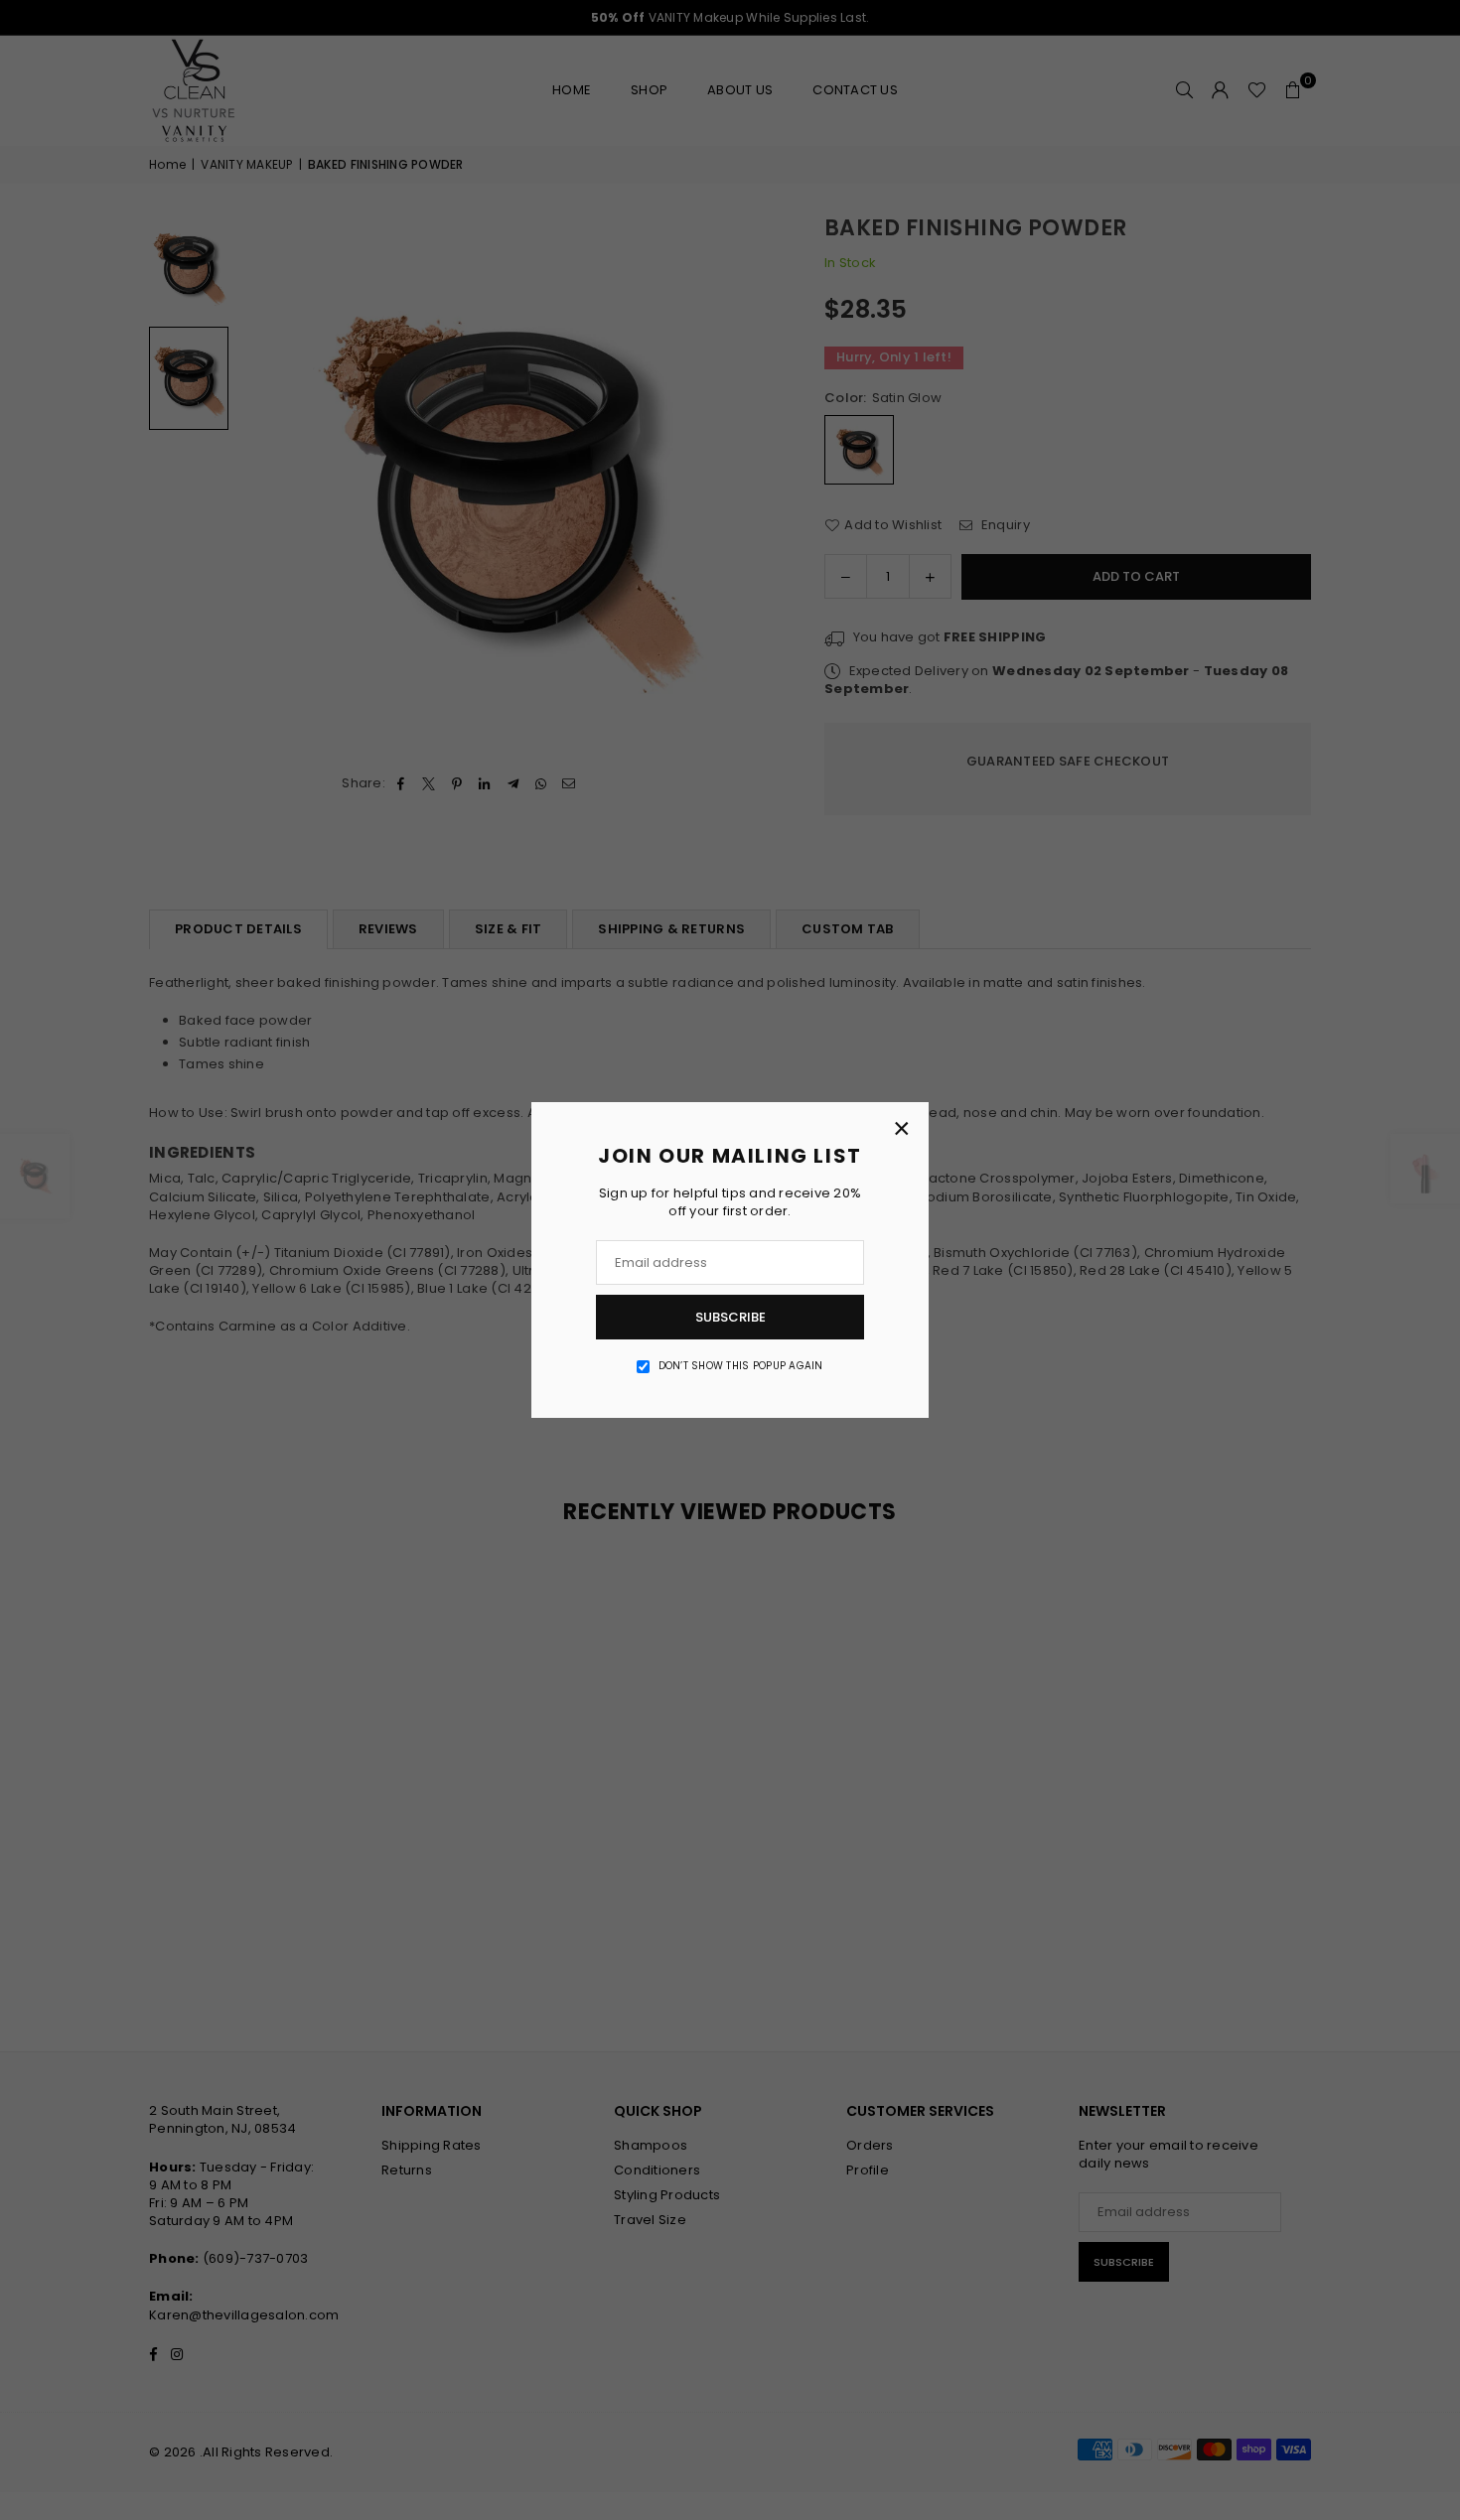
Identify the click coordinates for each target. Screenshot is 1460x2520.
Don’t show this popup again (741, 1366)
